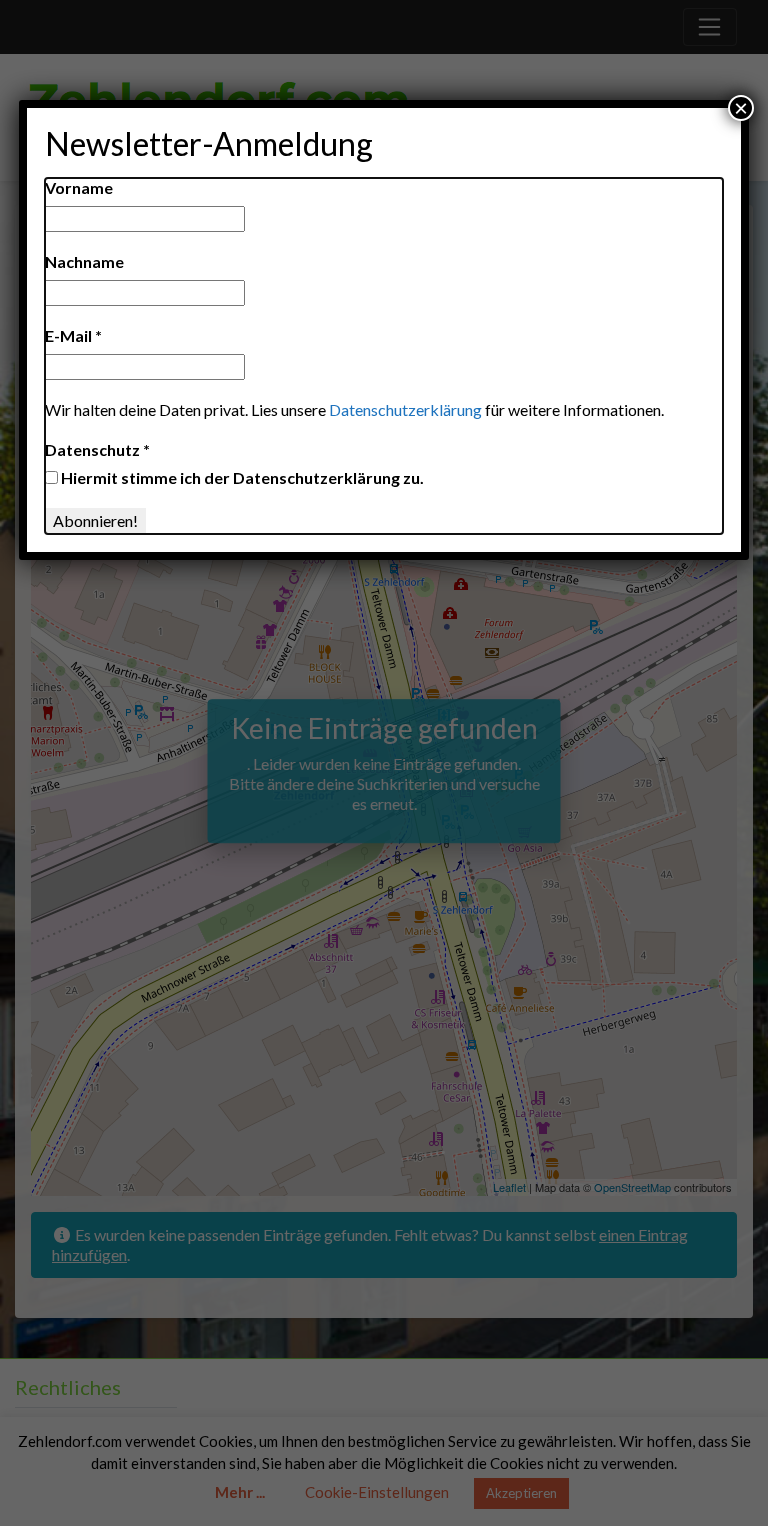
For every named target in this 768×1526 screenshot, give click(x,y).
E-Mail (73, 335)
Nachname (84, 261)
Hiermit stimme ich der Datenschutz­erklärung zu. (241, 477)
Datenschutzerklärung (405, 409)
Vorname (79, 187)
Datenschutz (97, 449)
